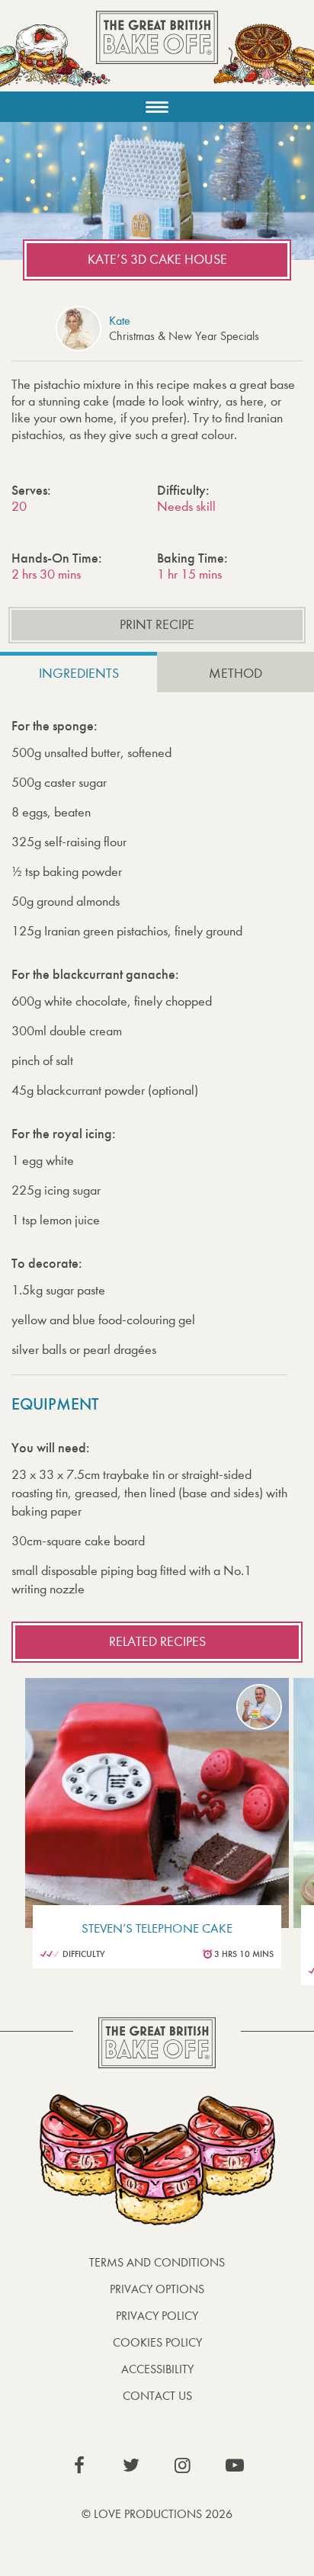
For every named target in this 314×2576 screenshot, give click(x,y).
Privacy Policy (157, 2316)
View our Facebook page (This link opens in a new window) (79, 2465)
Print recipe (157, 625)
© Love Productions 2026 (157, 2514)
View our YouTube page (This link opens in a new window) (235, 2465)
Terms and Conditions (157, 2262)
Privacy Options (157, 2289)
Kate (120, 321)
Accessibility (157, 2369)
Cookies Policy (157, 2342)
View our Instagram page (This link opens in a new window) (183, 2465)
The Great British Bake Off (157, 51)
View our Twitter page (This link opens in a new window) (131, 2465)
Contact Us (157, 2396)
